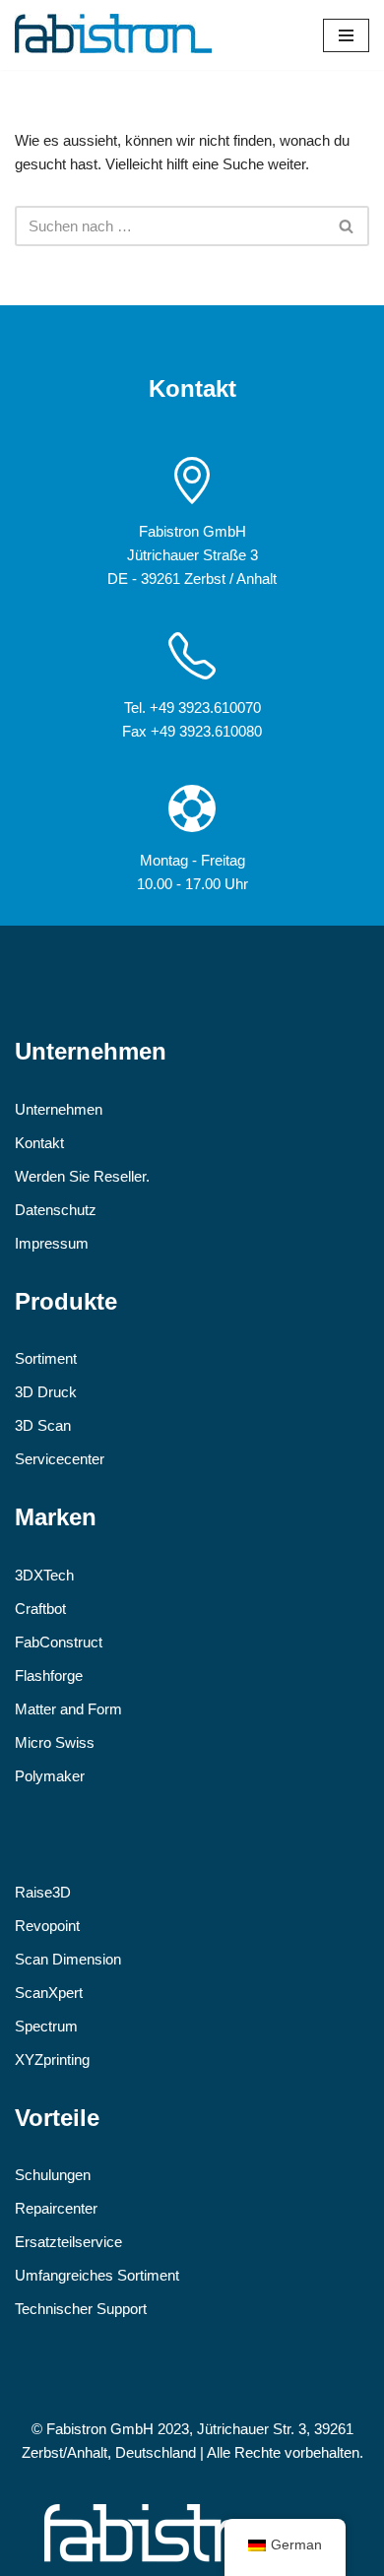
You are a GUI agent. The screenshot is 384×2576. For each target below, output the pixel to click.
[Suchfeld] (347, 226)
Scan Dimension (68, 1959)
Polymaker (50, 1776)
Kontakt (39, 1143)
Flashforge (49, 1675)
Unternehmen (59, 1109)
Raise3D (43, 1892)
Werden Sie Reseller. (82, 1176)
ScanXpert (49, 1993)
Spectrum (46, 2026)
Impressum (52, 1243)
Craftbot (40, 1609)
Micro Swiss (55, 1742)
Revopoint (47, 1926)
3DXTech (44, 1575)
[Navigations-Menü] (346, 35)
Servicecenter (60, 1459)
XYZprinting (52, 2060)
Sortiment (46, 1358)
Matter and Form (68, 1709)
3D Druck (46, 1392)
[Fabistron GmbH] (113, 35)
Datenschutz (56, 1210)
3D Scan (43, 1425)
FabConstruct (59, 1642)
